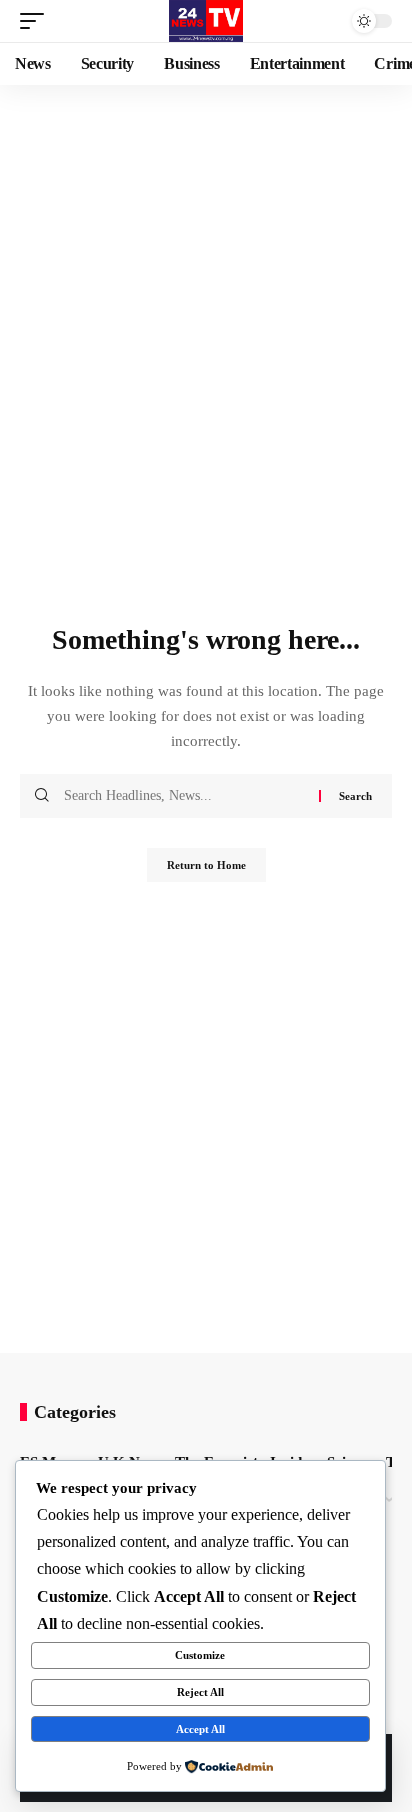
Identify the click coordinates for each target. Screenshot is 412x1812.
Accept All (200, 1729)
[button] (37, 21)
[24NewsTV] (205, 21)
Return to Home (206, 865)
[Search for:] (184, 796)
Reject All (200, 1692)
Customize (200, 1655)
